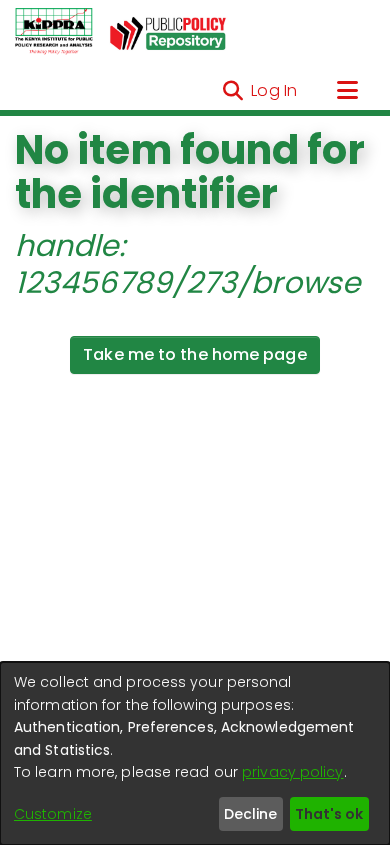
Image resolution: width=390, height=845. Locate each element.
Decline (250, 814)
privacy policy (292, 772)
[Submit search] (232, 91)
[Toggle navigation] (347, 91)
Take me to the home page (194, 354)
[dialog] (195, 753)
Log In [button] (275, 90)
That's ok (329, 814)
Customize (53, 814)
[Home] (54, 32)
